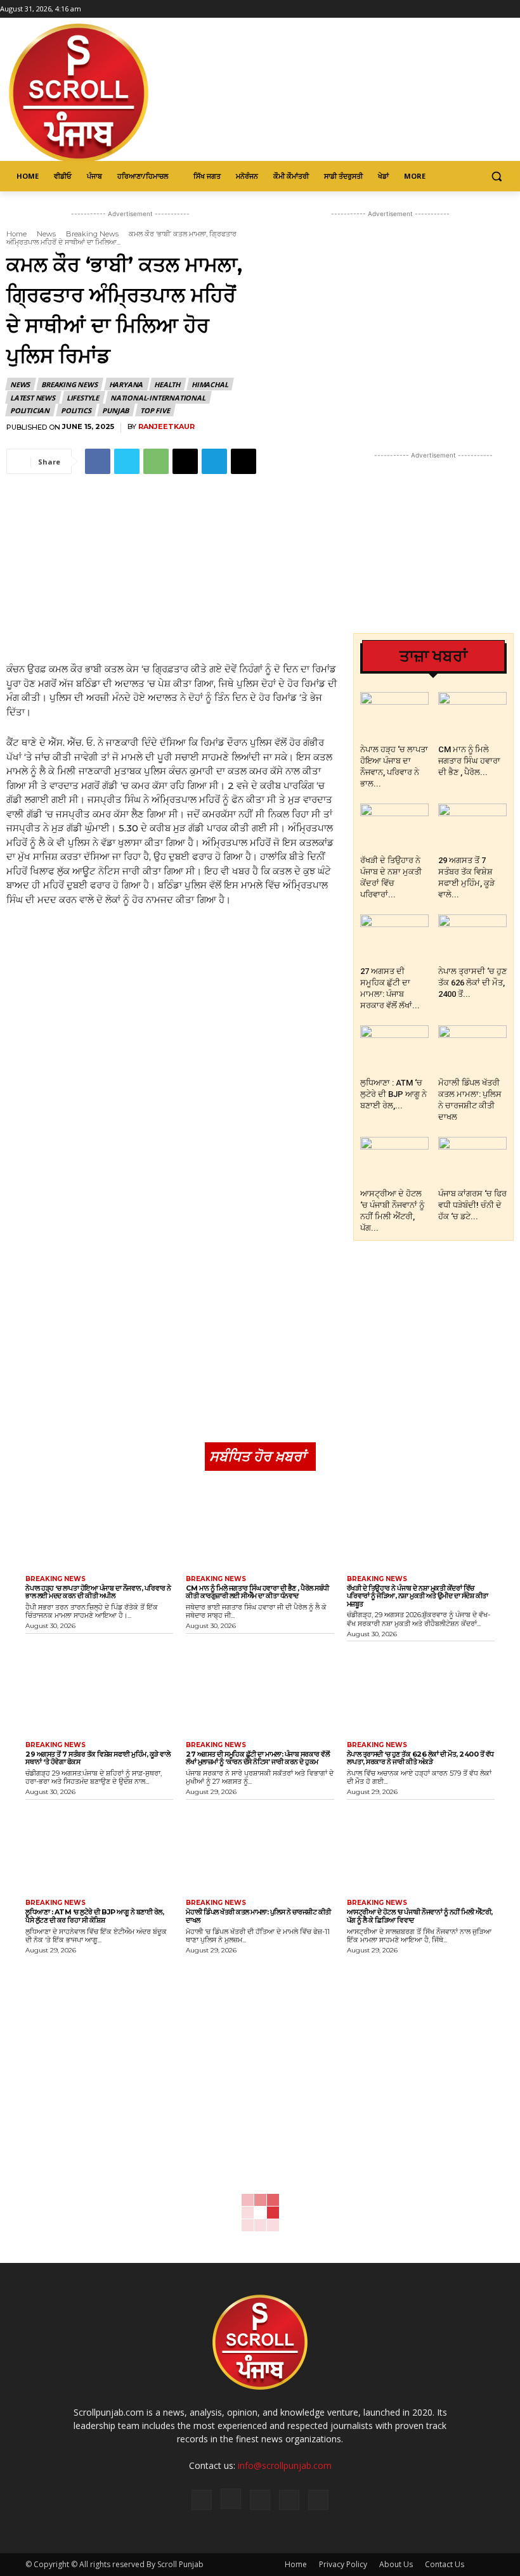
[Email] (185, 461)
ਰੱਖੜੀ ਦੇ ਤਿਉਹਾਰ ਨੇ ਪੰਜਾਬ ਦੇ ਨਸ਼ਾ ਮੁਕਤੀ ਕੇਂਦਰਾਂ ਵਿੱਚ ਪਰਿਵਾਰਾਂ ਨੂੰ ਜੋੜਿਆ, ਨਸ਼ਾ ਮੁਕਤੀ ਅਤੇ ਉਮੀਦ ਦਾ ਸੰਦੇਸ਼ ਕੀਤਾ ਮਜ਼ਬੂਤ (418, 1596)
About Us (396, 2564)
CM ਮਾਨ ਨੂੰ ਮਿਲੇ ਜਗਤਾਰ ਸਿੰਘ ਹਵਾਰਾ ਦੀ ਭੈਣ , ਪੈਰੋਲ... (469, 761)
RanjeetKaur (166, 427)
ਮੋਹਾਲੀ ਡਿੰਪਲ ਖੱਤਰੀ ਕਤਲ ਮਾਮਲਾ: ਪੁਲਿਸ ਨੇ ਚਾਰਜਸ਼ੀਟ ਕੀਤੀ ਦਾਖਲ (258, 1916)
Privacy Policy (343, 2564)
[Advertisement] (173, 570)
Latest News (33, 398)
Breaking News (92, 234)
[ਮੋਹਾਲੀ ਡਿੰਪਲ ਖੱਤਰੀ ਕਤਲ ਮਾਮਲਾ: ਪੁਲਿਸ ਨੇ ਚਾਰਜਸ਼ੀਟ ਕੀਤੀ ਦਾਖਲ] (472, 1049)
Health (167, 384)
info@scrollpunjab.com (285, 2465)
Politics (76, 410)
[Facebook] (460, 9)
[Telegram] (214, 461)
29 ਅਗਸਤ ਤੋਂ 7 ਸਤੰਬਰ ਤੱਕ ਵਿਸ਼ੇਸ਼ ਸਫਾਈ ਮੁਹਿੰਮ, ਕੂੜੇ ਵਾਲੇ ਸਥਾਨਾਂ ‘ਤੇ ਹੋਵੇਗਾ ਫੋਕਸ (98, 1758)
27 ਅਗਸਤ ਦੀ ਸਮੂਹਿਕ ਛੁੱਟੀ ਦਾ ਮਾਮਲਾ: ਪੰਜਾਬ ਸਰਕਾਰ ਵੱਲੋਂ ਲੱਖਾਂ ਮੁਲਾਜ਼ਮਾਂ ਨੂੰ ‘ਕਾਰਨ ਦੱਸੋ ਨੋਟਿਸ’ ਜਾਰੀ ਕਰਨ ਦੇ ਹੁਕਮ (257, 1758)
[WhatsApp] (156, 461)
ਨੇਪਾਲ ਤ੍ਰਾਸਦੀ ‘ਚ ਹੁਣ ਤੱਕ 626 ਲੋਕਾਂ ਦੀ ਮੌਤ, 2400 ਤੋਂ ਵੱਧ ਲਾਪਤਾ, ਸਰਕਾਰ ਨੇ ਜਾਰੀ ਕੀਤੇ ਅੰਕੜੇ (420, 1758)
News (46, 234)
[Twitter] (495, 9)
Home (16, 234)
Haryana (126, 384)
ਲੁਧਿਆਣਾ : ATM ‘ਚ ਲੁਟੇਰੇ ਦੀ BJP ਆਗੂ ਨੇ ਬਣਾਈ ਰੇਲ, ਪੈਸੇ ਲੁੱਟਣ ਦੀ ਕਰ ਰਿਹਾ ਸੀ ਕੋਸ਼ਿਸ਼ (94, 1916)
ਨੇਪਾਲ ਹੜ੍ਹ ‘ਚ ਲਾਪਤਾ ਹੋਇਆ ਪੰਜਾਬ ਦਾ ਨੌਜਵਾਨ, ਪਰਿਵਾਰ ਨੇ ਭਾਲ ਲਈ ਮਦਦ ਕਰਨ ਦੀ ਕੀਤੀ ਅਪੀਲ (98, 1592)
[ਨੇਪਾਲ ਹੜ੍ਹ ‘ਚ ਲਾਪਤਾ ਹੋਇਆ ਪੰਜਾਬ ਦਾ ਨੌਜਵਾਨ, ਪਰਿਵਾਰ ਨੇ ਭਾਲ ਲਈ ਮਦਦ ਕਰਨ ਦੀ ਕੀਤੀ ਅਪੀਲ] (394, 715)
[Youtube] (513, 9)
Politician (30, 410)
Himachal (210, 384)
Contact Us (445, 2564)
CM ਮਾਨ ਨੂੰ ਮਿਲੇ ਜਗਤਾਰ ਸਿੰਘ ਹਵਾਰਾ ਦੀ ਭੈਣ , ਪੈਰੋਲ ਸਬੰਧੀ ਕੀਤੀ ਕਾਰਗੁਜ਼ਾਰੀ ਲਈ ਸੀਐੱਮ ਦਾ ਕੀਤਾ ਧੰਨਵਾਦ (257, 1592)
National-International (158, 398)
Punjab (115, 410)
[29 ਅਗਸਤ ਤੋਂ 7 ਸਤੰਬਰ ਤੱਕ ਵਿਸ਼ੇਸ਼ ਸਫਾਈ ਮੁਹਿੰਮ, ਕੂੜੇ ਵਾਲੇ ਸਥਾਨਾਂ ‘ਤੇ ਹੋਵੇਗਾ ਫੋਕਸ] (472, 827)
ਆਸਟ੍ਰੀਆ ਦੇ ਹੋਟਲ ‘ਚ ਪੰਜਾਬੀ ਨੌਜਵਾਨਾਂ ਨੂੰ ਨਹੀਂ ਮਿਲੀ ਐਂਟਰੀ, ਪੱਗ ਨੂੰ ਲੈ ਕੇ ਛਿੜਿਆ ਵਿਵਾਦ (420, 1916)
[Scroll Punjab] (112, 93)
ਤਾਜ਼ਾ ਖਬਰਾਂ (433, 656)
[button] (496, 176)
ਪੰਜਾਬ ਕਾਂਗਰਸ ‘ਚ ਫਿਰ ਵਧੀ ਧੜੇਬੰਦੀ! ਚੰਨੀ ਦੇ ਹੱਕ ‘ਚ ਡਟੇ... (472, 1205)
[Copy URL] (244, 461)
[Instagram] (478, 9)
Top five (155, 410)
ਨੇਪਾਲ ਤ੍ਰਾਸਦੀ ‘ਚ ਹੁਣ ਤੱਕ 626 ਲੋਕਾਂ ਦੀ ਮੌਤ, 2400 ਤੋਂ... (472, 983)
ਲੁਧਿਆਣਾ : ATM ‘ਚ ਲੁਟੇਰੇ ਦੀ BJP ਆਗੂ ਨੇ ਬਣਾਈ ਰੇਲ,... (393, 1094)
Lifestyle (83, 398)
